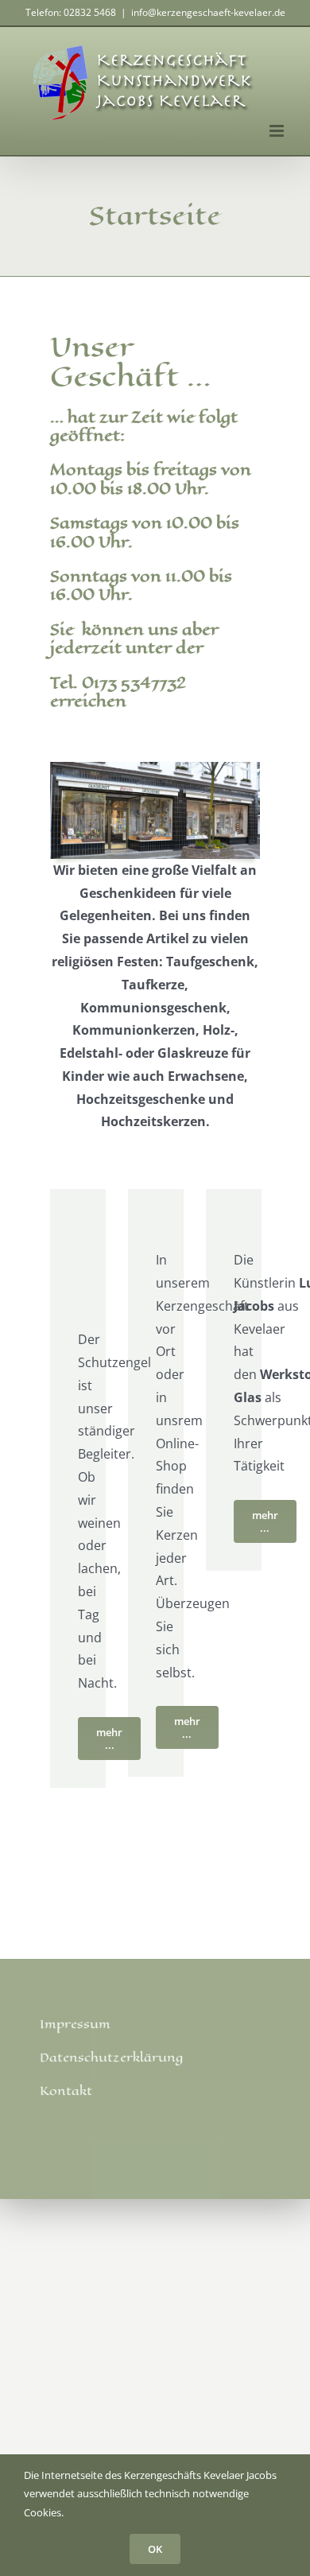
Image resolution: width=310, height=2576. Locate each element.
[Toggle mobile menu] (278, 131)
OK (155, 2549)
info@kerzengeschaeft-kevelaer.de (208, 12)
